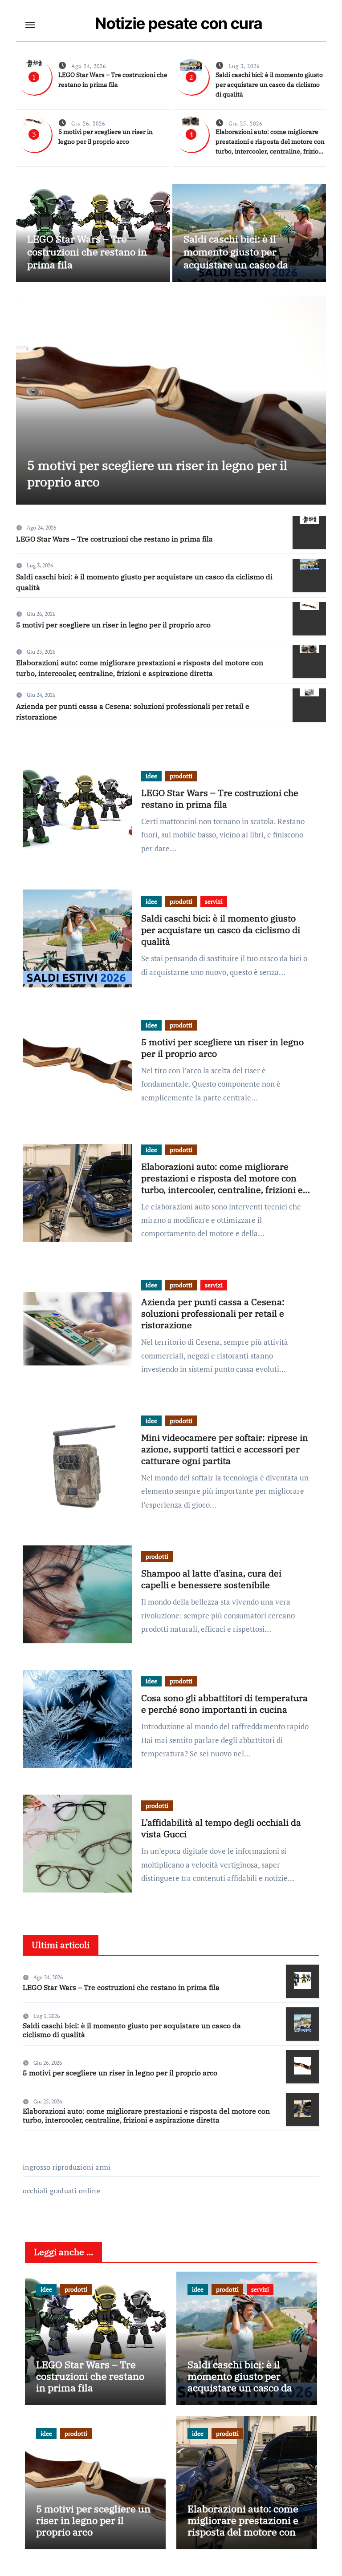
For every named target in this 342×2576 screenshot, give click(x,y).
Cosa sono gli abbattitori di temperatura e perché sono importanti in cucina (224, 1704)
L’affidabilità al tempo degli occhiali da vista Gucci (221, 1828)
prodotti (181, 776)
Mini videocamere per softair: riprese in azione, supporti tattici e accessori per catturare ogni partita (225, 1449)
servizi (214, 901)
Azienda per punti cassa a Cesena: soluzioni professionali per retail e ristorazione (213, 1313)
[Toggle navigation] (30, 25)
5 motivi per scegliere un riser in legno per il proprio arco (157, 473)
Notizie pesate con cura (179, 23)
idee (151, 776)
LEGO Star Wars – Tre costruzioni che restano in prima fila (87, 251)
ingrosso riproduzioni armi (67, 2167)
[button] (314, 398)
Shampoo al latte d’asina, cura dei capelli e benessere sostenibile (211, 1579)
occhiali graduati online (61, 2191)
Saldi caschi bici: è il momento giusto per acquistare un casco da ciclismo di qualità (269, 85)
